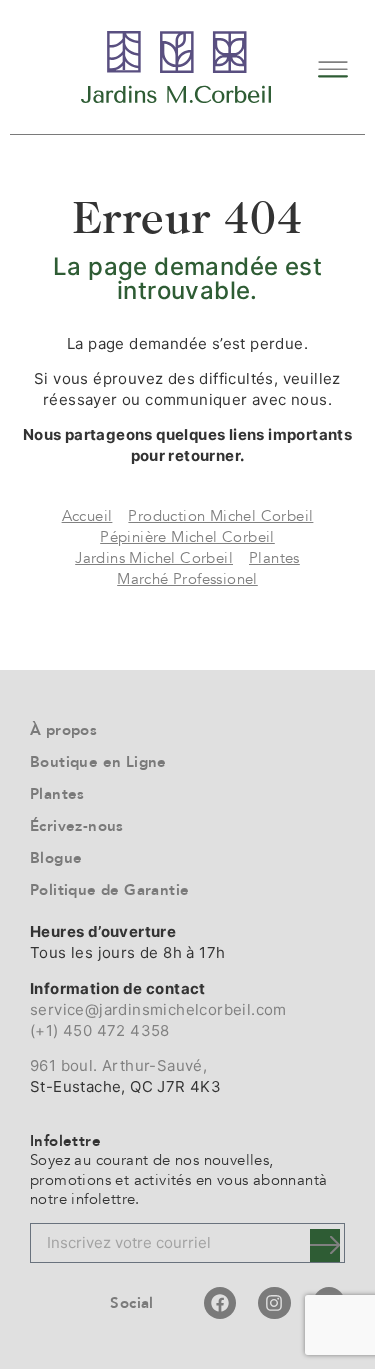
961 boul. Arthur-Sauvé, (118, 1065)
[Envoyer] (325, 1245)
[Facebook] (220, 1303)
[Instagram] (274, 1303)
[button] (332, 66)
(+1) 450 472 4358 (100, 1030)
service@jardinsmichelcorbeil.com (158, 1009)
